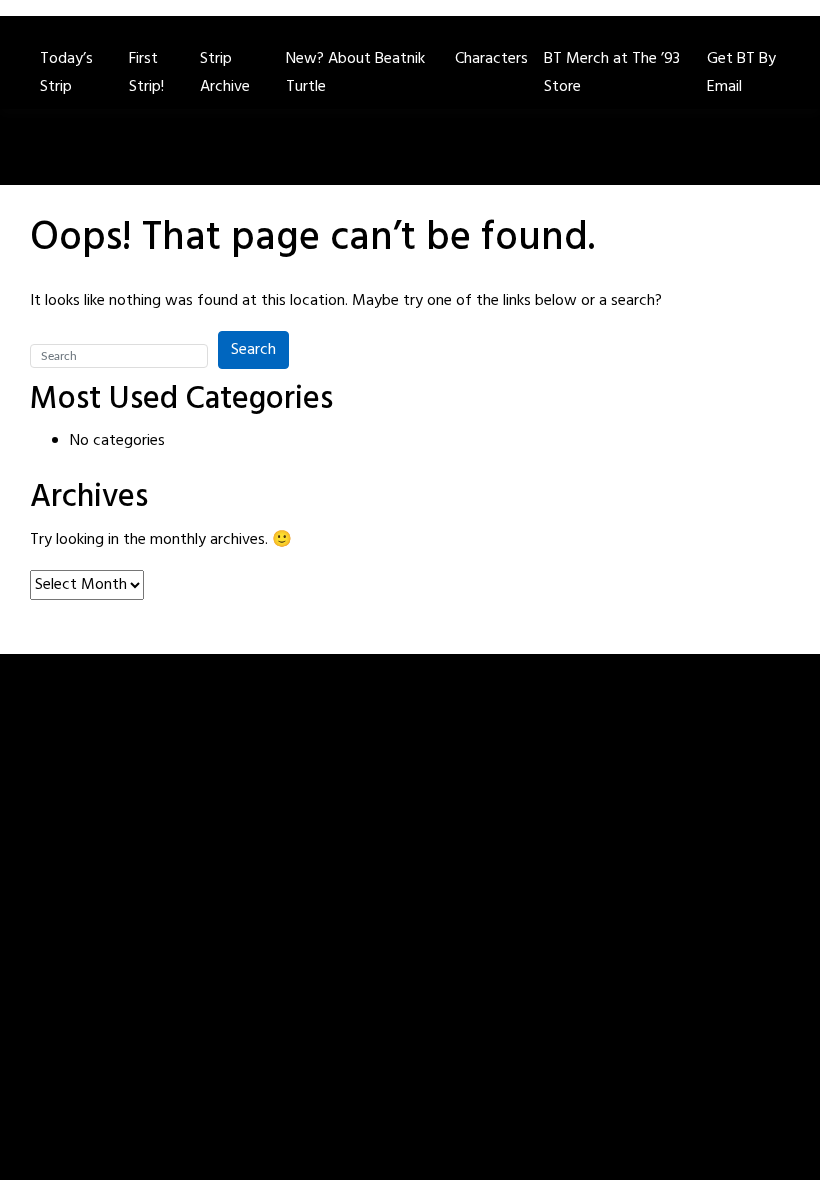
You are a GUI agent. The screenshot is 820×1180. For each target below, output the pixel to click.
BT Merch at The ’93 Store (612, 73)
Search (253, 350)
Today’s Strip (66, 73)
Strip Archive (225, 73)
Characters (491, 59)
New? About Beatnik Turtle (355, 73)
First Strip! (146, 73)
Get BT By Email (741, 73)
